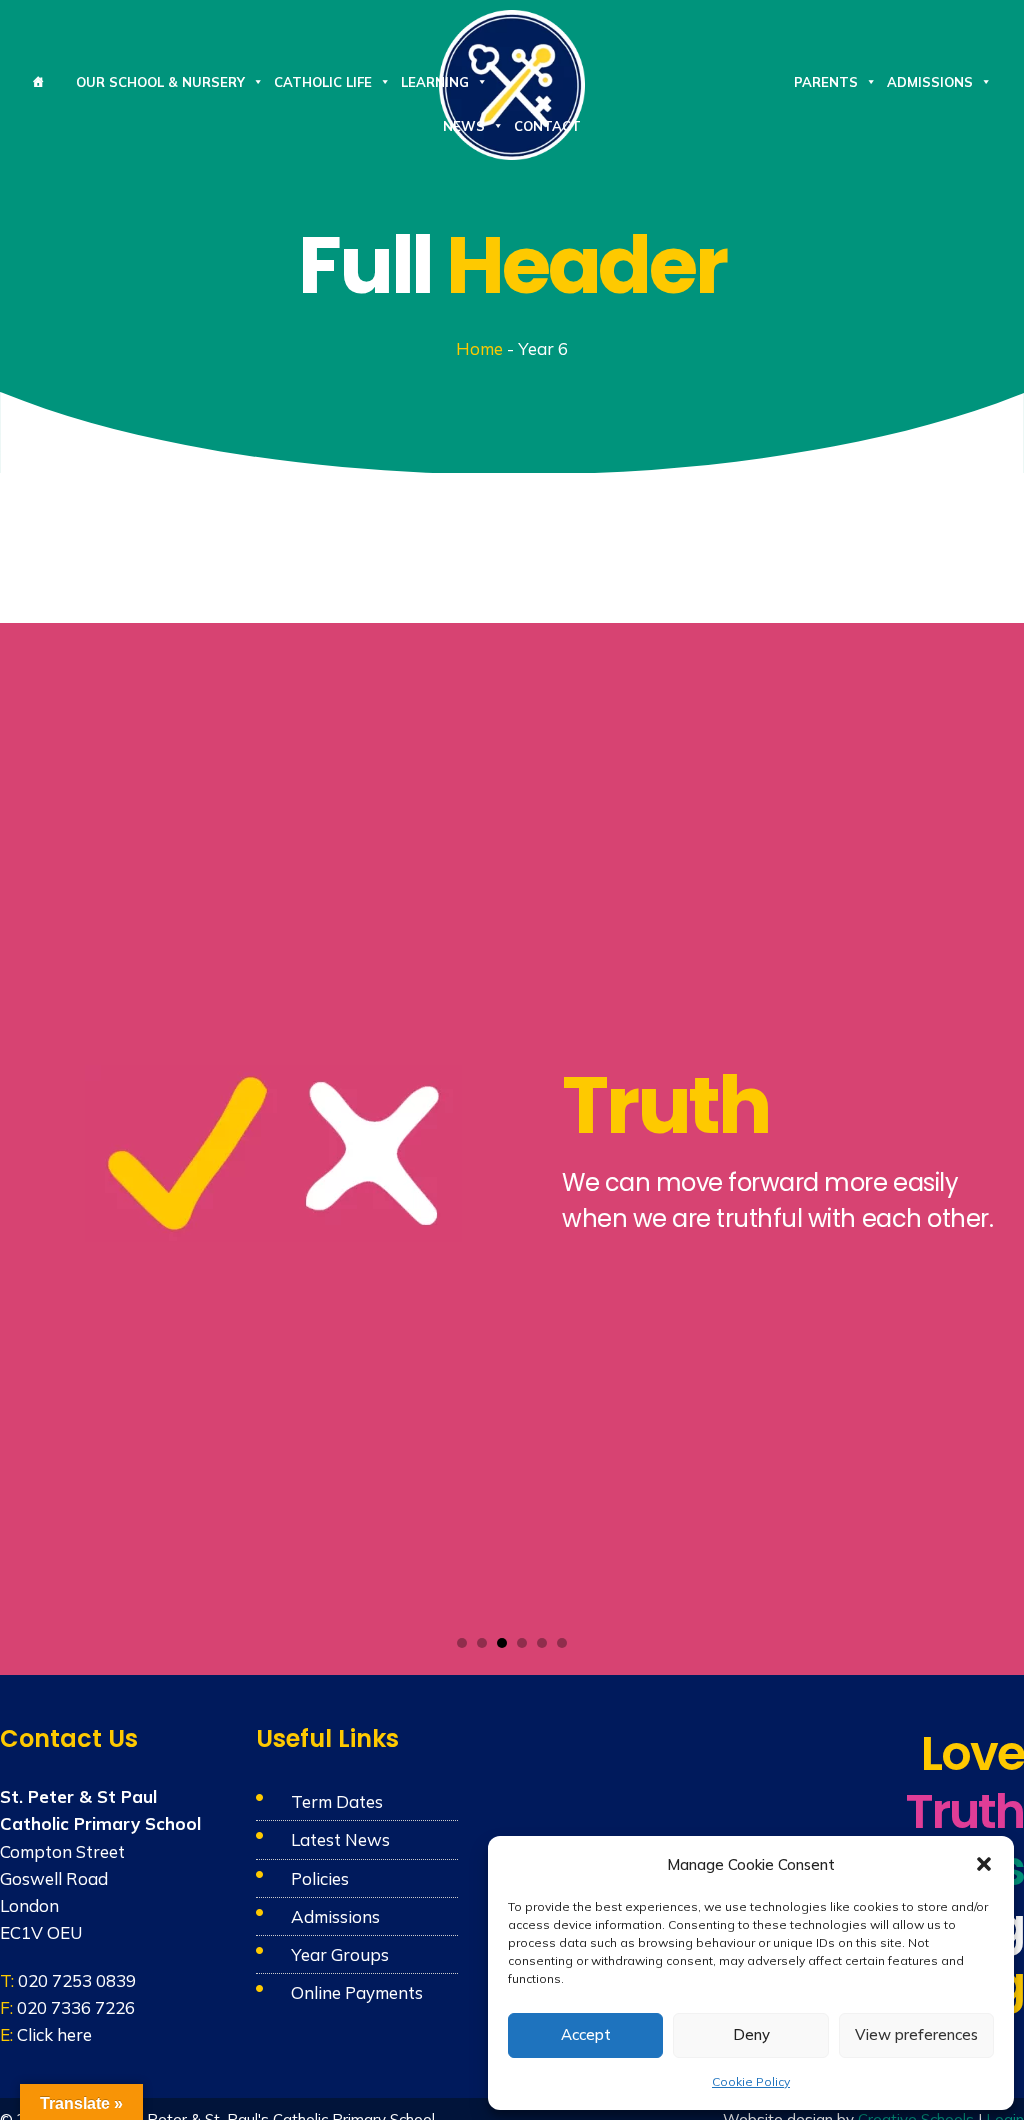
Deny (751, 2034)
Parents (826, 82)
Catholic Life (323, 82)
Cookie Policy (751, 2081)
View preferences (916, 2034)
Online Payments (357, 1992)
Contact (547, 126)
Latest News (340, 1839)
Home (479, 348)
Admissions (930, 82)
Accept (586, 2034)
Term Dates (337, 1801)
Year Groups (340, 1954)
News (464, 126)
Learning (435, 82)
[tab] (462, 1643)
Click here (54, 2034)
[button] (984, 1864)
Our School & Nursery (160, 82)
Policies (320, 1878)
